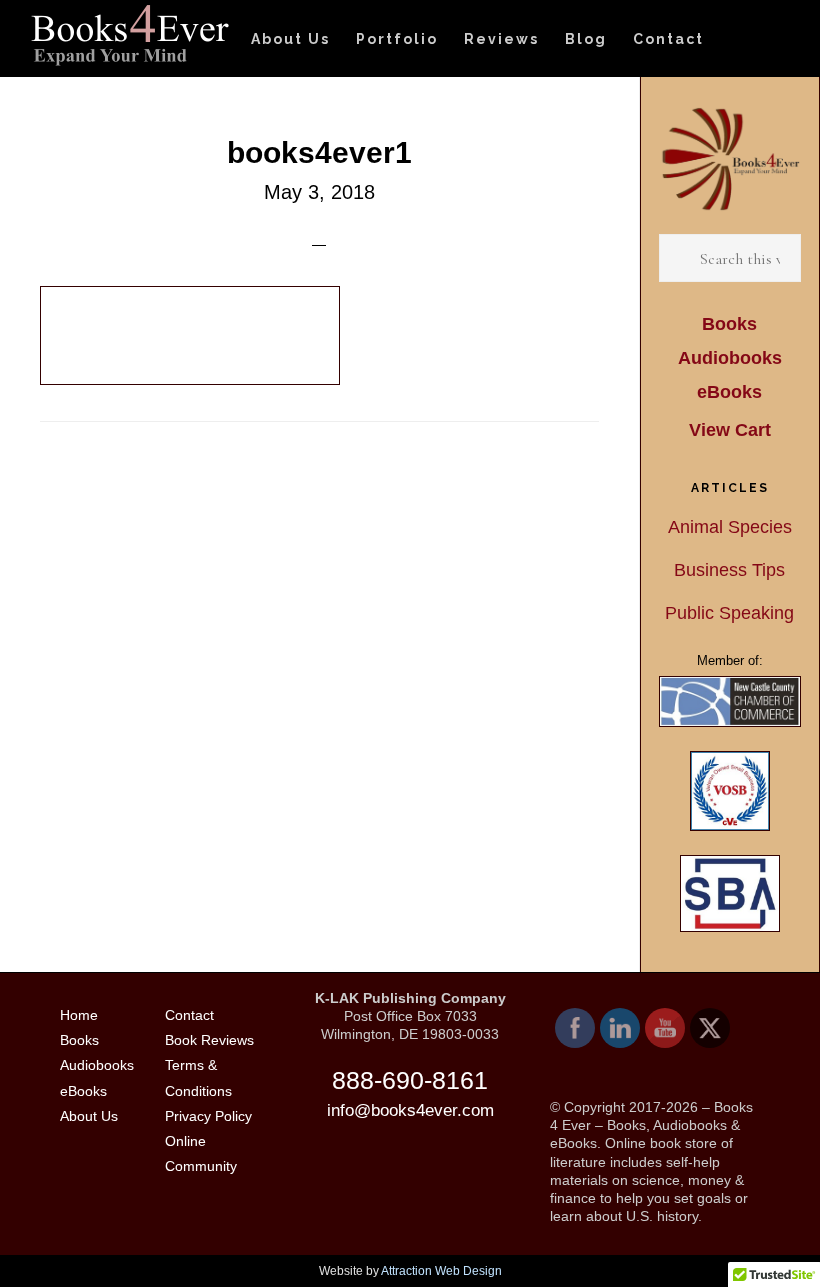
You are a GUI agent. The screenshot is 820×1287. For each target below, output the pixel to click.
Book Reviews (209, 1040)
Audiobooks (730, 358)
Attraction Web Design (441, 1271)
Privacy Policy (208, 1116)
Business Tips (729, 570)
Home (79, 1015)
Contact (189, 1015)
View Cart (730, 430)
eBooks (729, 392)
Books (729, 324)
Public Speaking (729, 613)
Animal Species (730, 527)
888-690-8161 (410, 1080)
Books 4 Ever (130, 35)
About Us (89, 1116)
